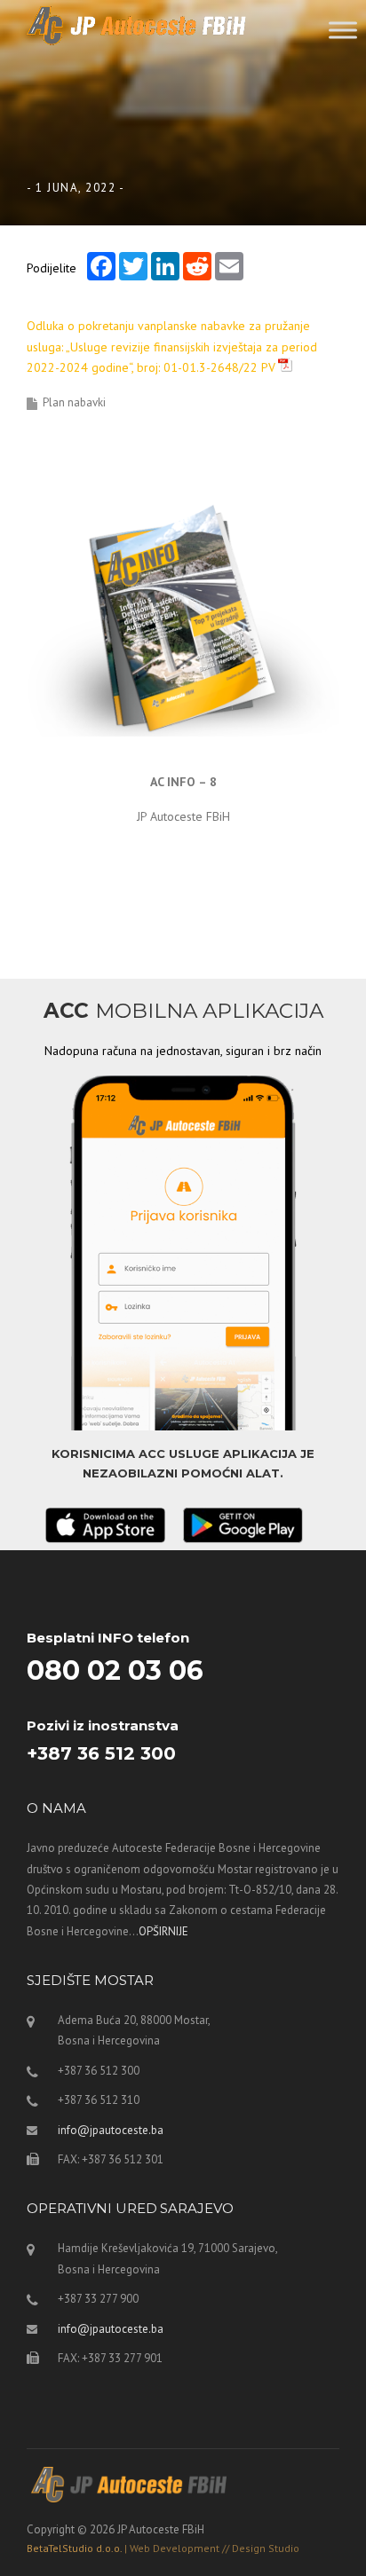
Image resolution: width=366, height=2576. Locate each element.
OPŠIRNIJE (163, 1931)
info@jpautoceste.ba (111, 2130)
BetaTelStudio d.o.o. (163, 2548)
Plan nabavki (74, 402)
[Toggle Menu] (343, 30)
